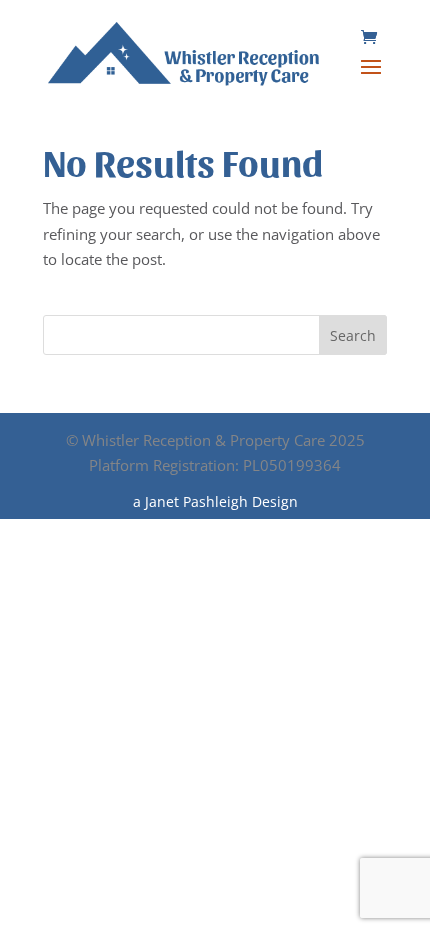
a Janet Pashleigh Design (215, 501)
